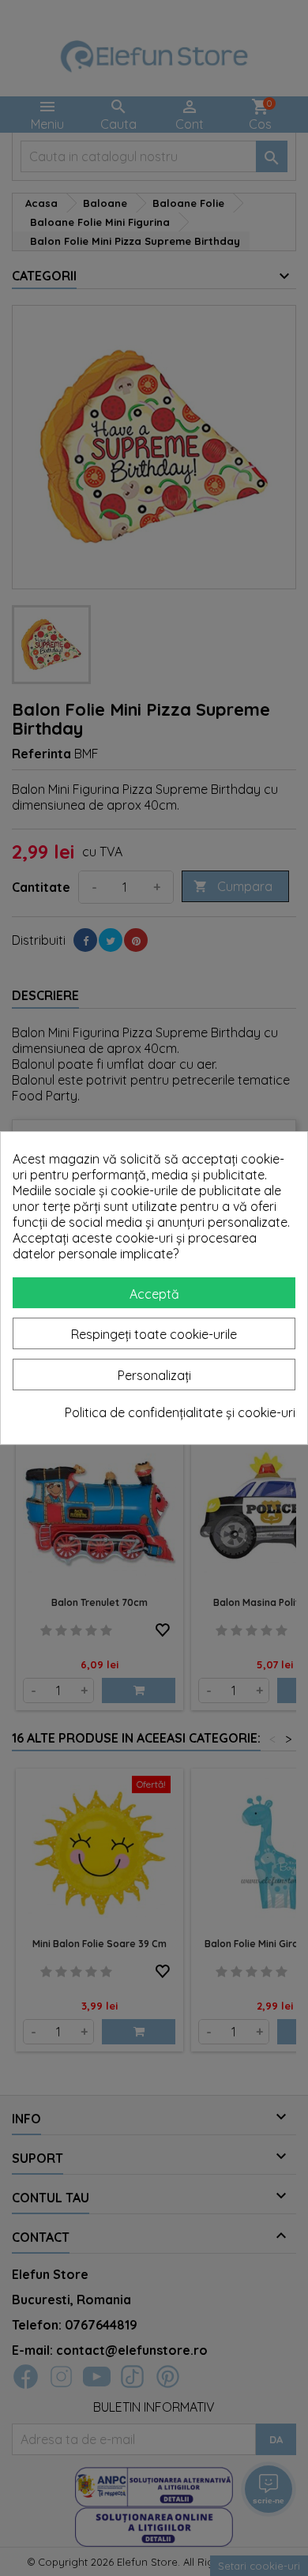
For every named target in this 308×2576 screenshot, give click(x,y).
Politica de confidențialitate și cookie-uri (180, 1412)
